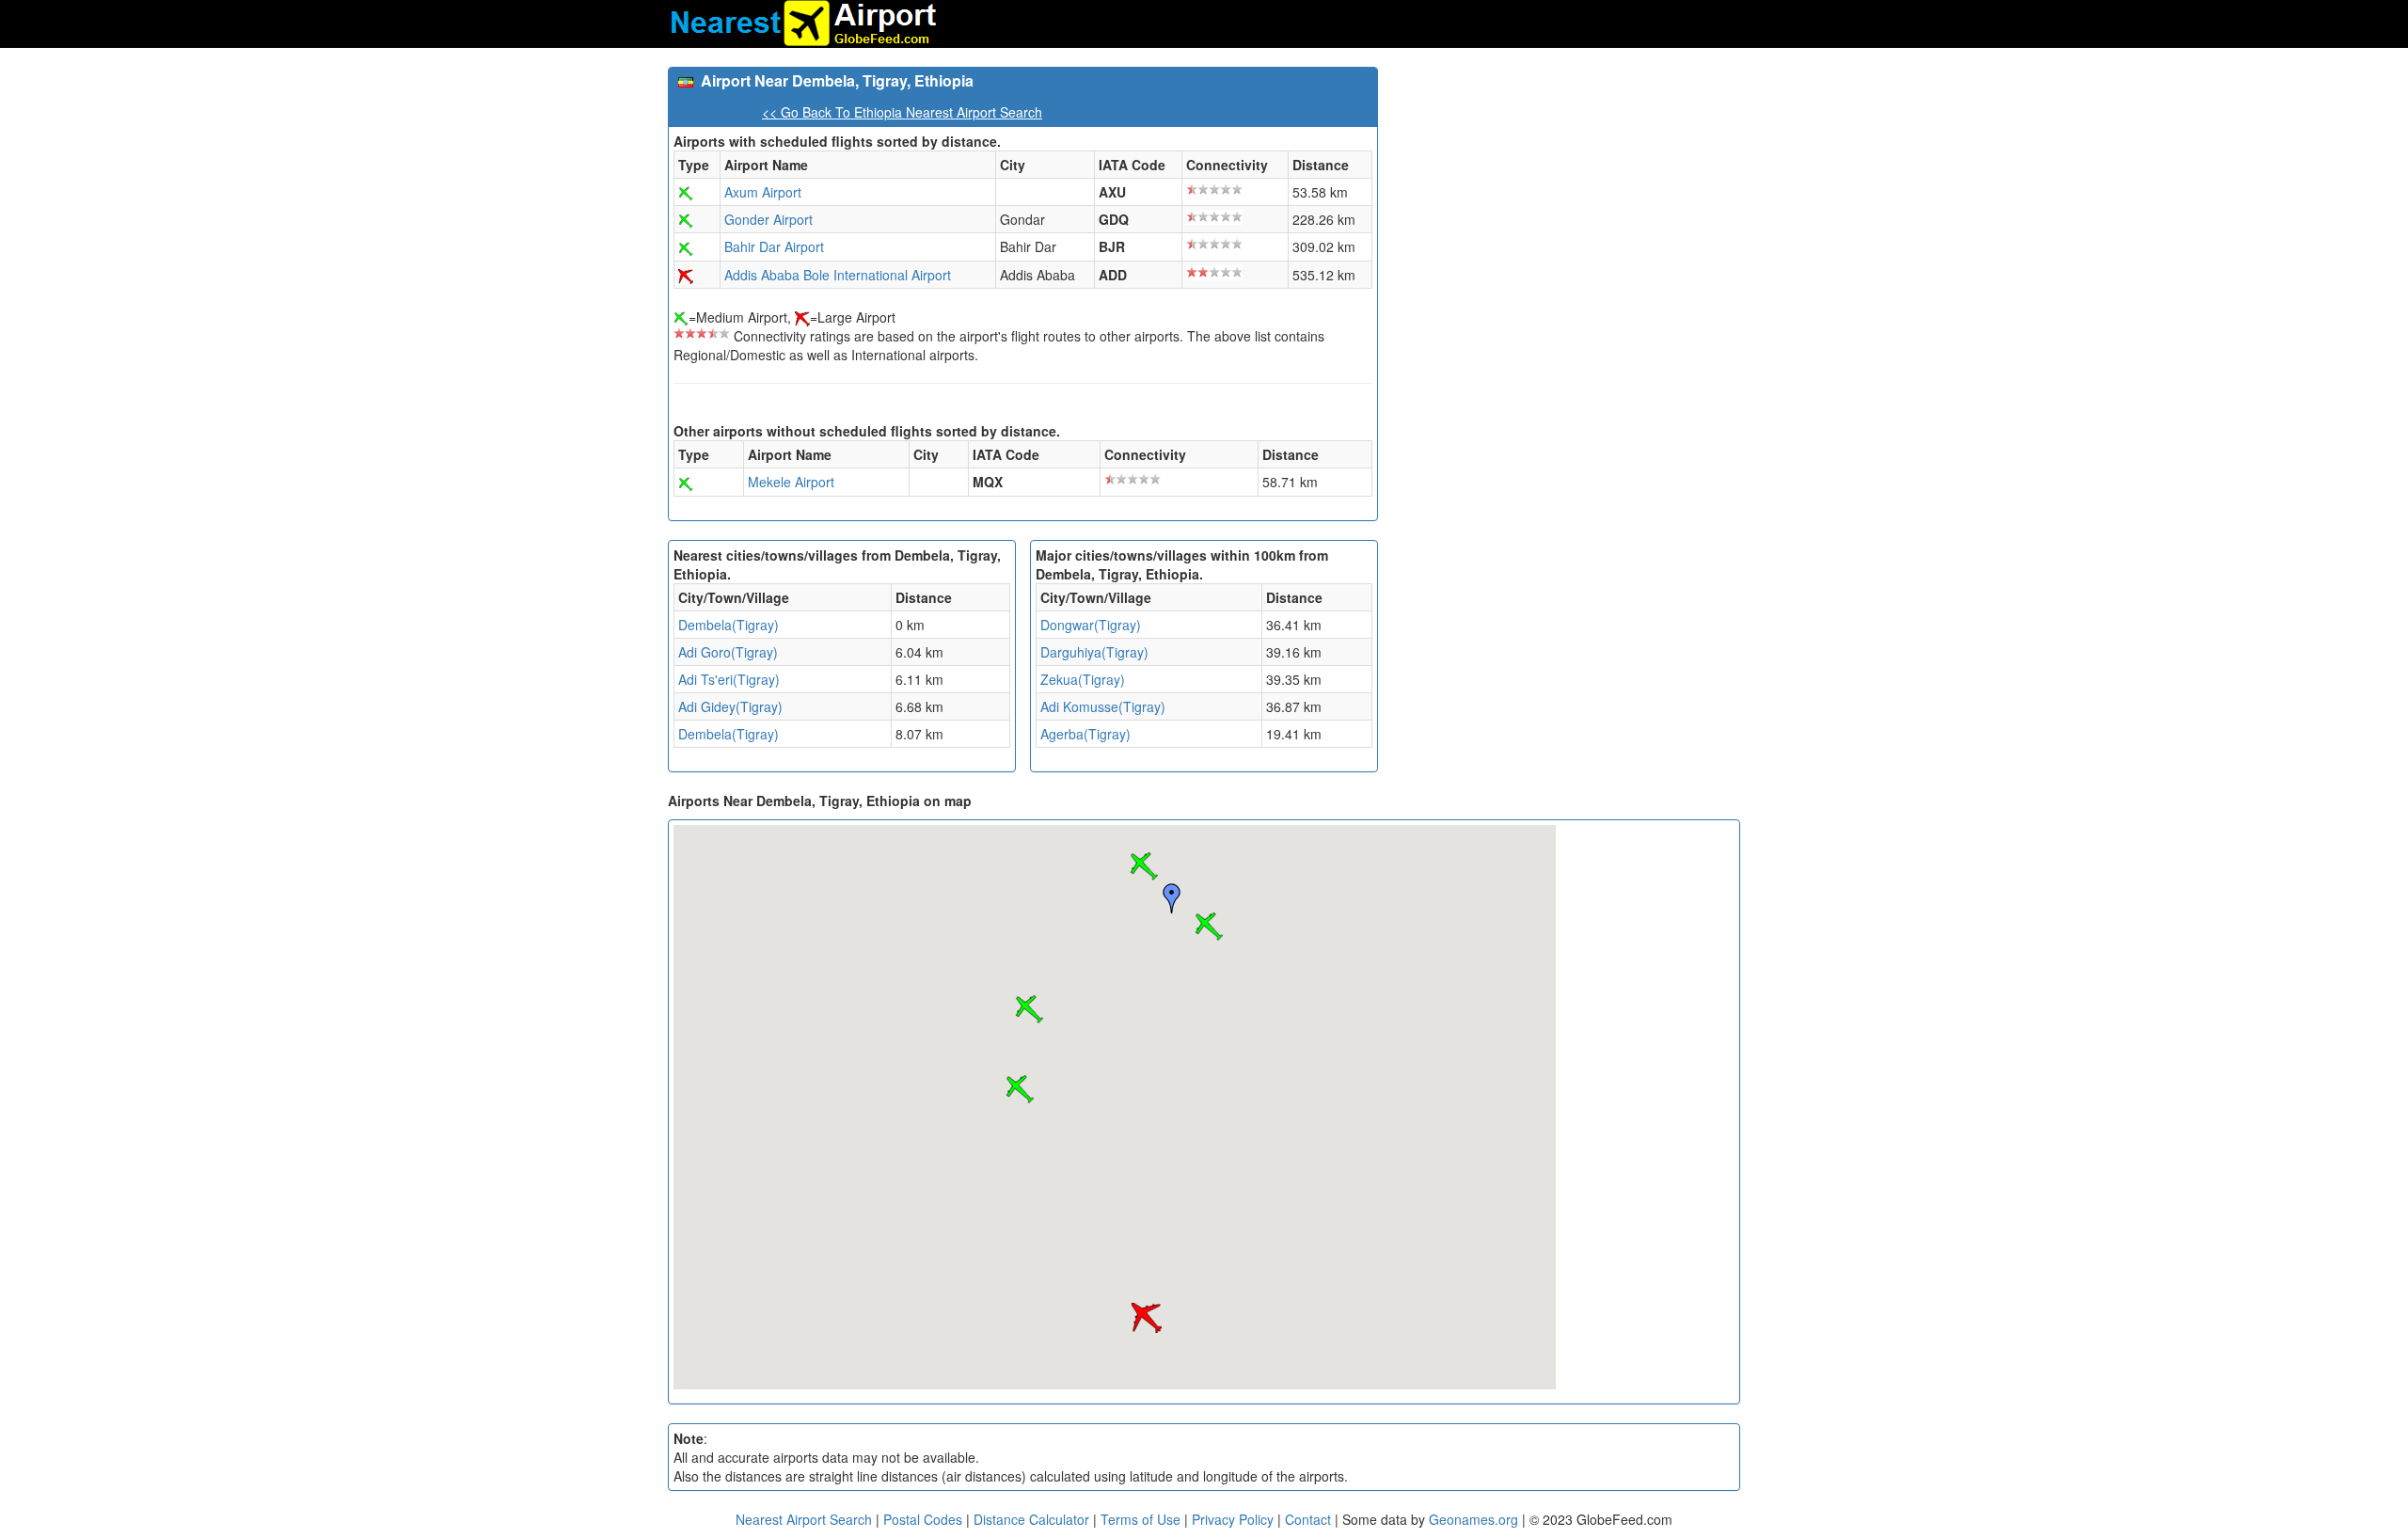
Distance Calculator (1031, 1519)
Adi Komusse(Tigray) (1103, 706)
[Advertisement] (1566, 198)
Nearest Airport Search (804, 1519)
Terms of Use (1142, 1519)
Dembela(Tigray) (729, 625)
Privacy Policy (1235, 1519)
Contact (1308, 1519)
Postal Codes (923, 1519)
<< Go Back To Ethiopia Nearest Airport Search (902, 112)
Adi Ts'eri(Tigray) (729, 679)
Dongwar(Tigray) (1091, 625)
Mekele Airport (791, 482)
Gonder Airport (768, 219)
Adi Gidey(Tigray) (730, 706)
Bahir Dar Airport (774, 246)
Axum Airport (763, 192)
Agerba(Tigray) (1085, 734)
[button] (1144, 866)
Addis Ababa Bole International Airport (838, 275)
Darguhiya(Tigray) (1094, 652)
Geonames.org (1473, 1519)
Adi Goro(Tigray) (728, 652)
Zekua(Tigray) (1083, 679)
